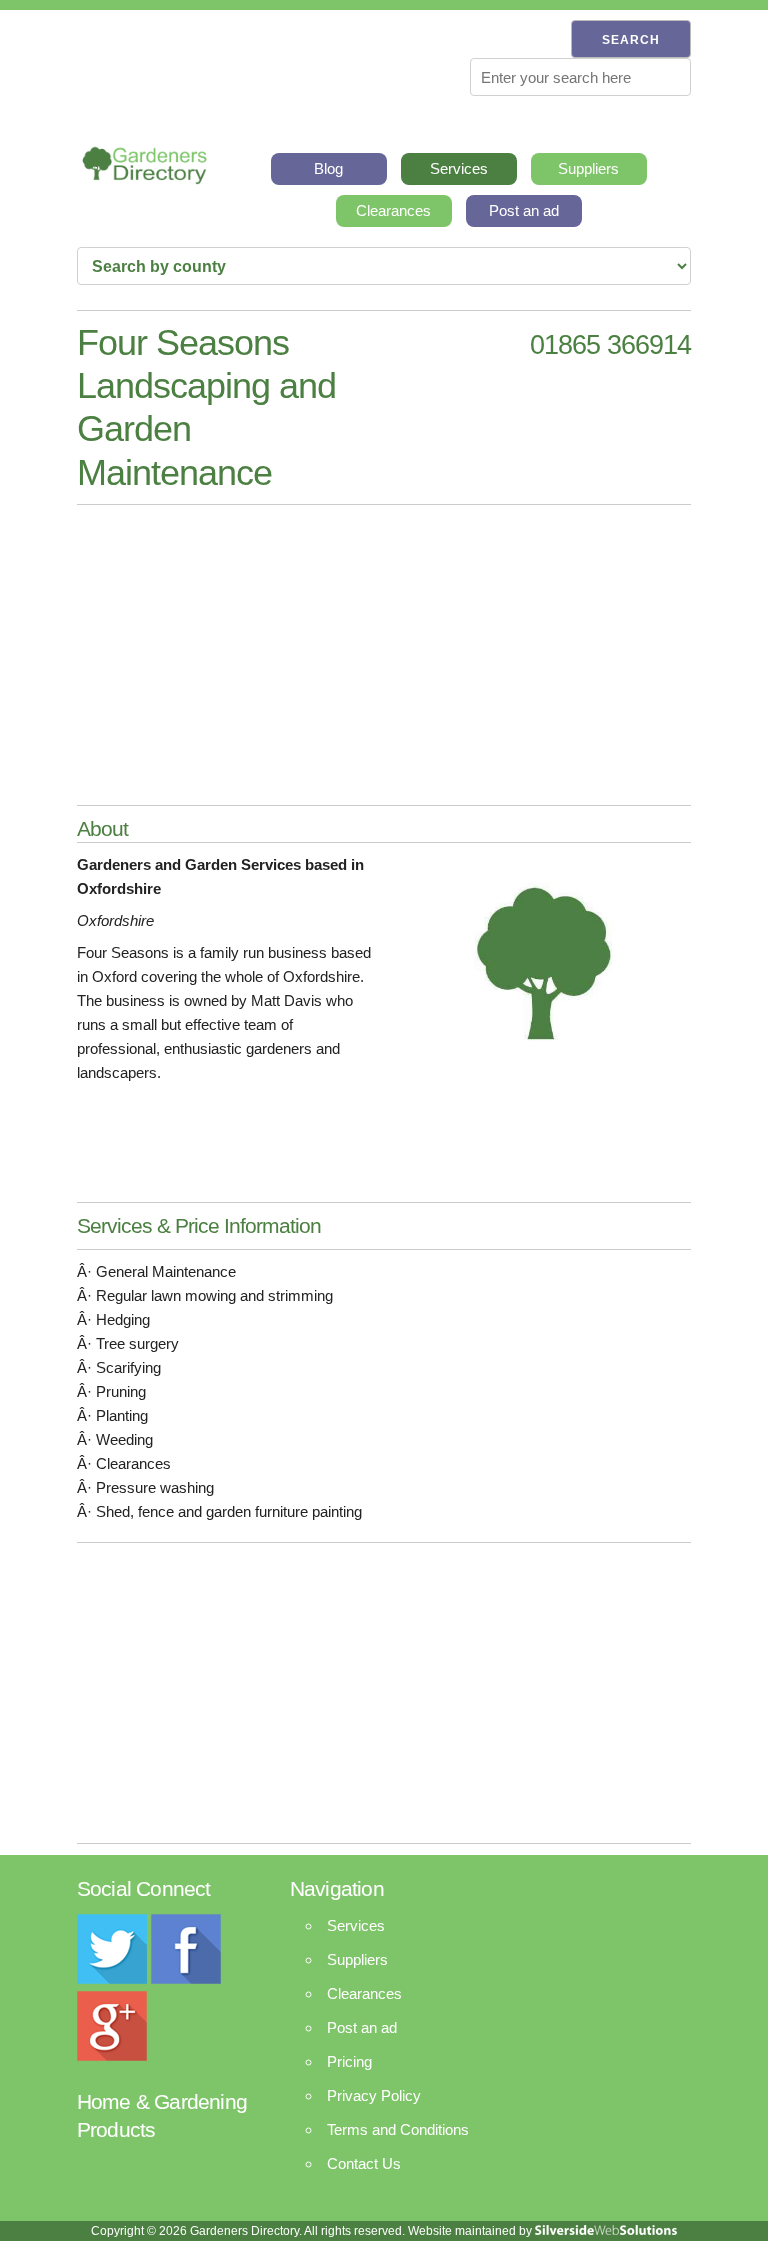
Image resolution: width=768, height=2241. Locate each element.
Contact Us (364, 2163)
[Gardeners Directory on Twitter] (112, 1978)
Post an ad (524, 210)
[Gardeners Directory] (144, 159)
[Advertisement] (384, 655)
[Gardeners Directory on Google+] (112, 2055)
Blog (328, 168)
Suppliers (588, 168)
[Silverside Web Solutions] (606, 2231)
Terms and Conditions (398, 2129)
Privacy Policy (374, 2095)
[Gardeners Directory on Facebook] (186, 1978)
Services (459, 168)
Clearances (393, 210)
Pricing (349, 2061)
